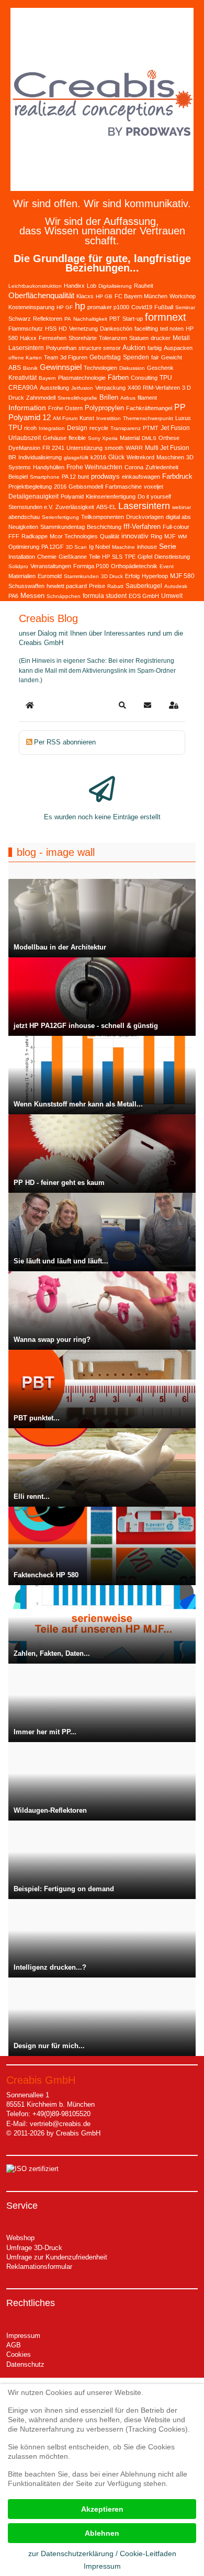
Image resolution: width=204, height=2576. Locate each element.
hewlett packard (67, 586)
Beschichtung (104, 527)
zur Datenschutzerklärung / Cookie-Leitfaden (102, 2554)
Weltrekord (140, 457)
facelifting (146, 329)
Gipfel (145, 557)
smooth (114, 448)
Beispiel (18, 477)
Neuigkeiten (23, 527)
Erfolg (132, 576)
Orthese (169, 438)
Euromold (50, 576)
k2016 (98, 457)
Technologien (100, 368)
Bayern (47, 378)
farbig (155, 348)
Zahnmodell (41, 398)
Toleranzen (113, 338)
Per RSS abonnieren (65, 742)
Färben (118, 377)
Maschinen (170, 457)
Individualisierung (40, 457)
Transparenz (126, 428)
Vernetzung (83, 329)
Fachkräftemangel (149, 408)
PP (180, 407)
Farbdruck (177, 476)
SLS (117, 557)
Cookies (19, 2354)
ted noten (172, 329)
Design (77, 428)
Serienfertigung (60, 517)
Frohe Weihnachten (94, 467)
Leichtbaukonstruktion (35, 286)
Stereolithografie (77, 398)
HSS (51, 329)
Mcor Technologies (74, 536)
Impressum (23, 2336)
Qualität (110, 536)
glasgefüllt (76, 457)
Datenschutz (25, 2364)
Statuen (139, 338)
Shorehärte (83, 338)
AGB (14, 2345)
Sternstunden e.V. (31, 507)
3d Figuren (74, 357)
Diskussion (132, 368)
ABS (15, 368)
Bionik (30, 368)
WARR (134, 448)
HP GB (104, 296)
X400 (134, 388)
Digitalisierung (115, 286)
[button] (122, 705)
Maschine (123, 547)
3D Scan (76, 547)
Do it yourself (154, 496)
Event (167, 566)
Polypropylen (104, 408)
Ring (156, 536)
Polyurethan (61, 348)
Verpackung (110, 388)
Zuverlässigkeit (75, 507)
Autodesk (176, 586)
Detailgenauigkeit (33, 496)
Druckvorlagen (145, 517)
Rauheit (144, 286)
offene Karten (25, 358)
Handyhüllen (49, 467)
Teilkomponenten (103, 517)
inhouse (147, 547)
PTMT (151, 428)
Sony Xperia (103, 438)
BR (12, 457)
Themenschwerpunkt (148, 418)
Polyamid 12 (30, 417)
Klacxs (85, 296)
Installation (22, 557)
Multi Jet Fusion (167, 448)
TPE (130, 557)
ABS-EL (106, 507)
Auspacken (178, 348)
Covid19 (142, 307)
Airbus (128, 398)
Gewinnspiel (61, 367)
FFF (14, 536)
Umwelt (172, 596)
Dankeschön (116, 329)
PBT (115, 319)
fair (155, 357)
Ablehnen (102, 2533)
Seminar (185, 307)
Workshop (183, 296)
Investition (109, 418)
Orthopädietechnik (134, 566)
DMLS (149, 438)
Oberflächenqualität (41, 295)
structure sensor (100, 348)
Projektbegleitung (30, 487)
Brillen (109, 397)
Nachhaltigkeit (90, 319)
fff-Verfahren (142, 527)
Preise (97, 586)
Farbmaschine (123, 487)
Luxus (183, 418)
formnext (166, 317)
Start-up (133, 319)
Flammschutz (26, 329)
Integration (52, 428)
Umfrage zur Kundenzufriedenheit (57, 2257)
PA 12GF (53, 547)
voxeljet (154, 487)
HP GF (65, 307)
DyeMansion (24, 448)
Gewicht (172, 357)
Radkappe (35, 536)
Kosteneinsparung (31, 307)
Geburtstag (105, 357)
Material (130, 438)
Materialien (22, 576)
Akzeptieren (102, 2509)
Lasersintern (144, 506)
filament (147, 398)
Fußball (164, 307)
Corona (134, 467)
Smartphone (45, 477)
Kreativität (22, 378)
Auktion (134, 348)
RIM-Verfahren (161, 388)
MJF (170, 536)
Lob (92, 286)
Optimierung (24, 547)
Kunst (87, 418)
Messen (32, 596)
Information (27, 408)
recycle (99, 428)
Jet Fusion (175, 428)
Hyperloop (155, 576)
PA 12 (69, 477)
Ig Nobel (99, 547)
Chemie (47, 557)
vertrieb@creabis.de (60, 2124)
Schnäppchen (64, 596)
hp (80, 306)
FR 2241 (53, 448)
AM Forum (65, 418)
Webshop (20, 2238)
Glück (116, 457)
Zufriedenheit (162, 467)
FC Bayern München (141, 296)
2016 (60, 487)
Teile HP (99, 557)
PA (68, 319)
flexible (77, 438)
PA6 (13, 596)
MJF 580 (182, 576)
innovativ (135, 536)
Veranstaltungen (51, 566)
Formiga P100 (91, 566)
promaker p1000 (108, 307)
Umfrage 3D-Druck (34, 2248)
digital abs (178, 517)
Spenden (136, 357)
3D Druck (112, 576)
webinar (182, 507)
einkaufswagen (141, 477)
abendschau (24, 517)
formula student (105, 596)
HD (63, 329)
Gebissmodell (86, 487)
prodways (105, 476)
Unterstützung (84, 448)
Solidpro (18, 566)
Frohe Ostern (65, 408)
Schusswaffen (26, 586)
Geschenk (160, 368)
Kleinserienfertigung (111, 496)
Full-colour (176, 527)
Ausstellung (54, 388)
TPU (15, 428)
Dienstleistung (172, 557)
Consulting (144, 378)
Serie (168, 546)
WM (182, 536)
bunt (83, 477)
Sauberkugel (144, 586)
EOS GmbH (144, 596)
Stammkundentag (63, 527)
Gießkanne (73, 557)
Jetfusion (82, 388)
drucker (161, 338)
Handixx (74, 286)
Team (51, 357)
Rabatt (115, 586)
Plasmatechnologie (82, 378)
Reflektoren (48, 319)
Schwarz (20, 319)
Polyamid (72, 496)
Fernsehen (53, 338)
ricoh (30, 428)
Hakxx (28, 338)
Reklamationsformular (39, 2267)
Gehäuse (55, 438)
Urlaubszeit (25, 438)
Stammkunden (81, 576)
